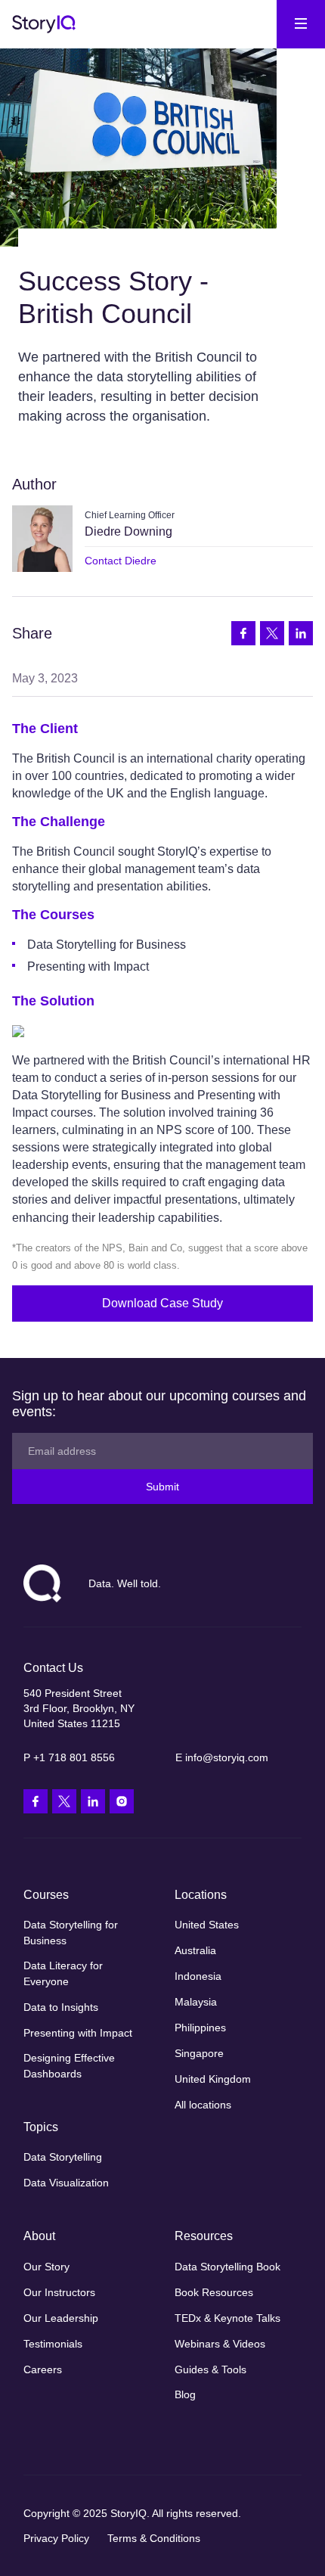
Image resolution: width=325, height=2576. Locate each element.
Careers (43, 2369)
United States (207, 1925)
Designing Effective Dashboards (69, 2065)
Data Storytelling (63, 2157)
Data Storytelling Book (227, 2267)
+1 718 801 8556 (74, 1757)
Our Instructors (59, 2292)
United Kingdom (213, 2079)
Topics (41, 2127)
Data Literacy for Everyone (63, 1973)
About (39, 2236)
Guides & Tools (210, 2369)
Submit (162, 1487)
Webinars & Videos (220, 2344)
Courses (46, 1895)
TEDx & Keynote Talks (227, 2318)
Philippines (200, 2028)
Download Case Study (162, 1303)
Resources (204, 2236)
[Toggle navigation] (301, 24)
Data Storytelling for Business (107, 945)
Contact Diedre (121, 561)
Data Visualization (66, 2183)
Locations (201, 1895)
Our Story (46, 2267)
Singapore (199, 2053)
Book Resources (214, 2292)
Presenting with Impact (88, 966)
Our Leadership (61, 2318)
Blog (185, 2394)
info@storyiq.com (227, 1757)
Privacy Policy (56, 2538)
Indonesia (198, 1976)
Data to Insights (61, 2007)
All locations (203, 2105)
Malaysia (196, 2002)
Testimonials (53, 2344)
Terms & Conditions (154, 2538)
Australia (195, 1950)
